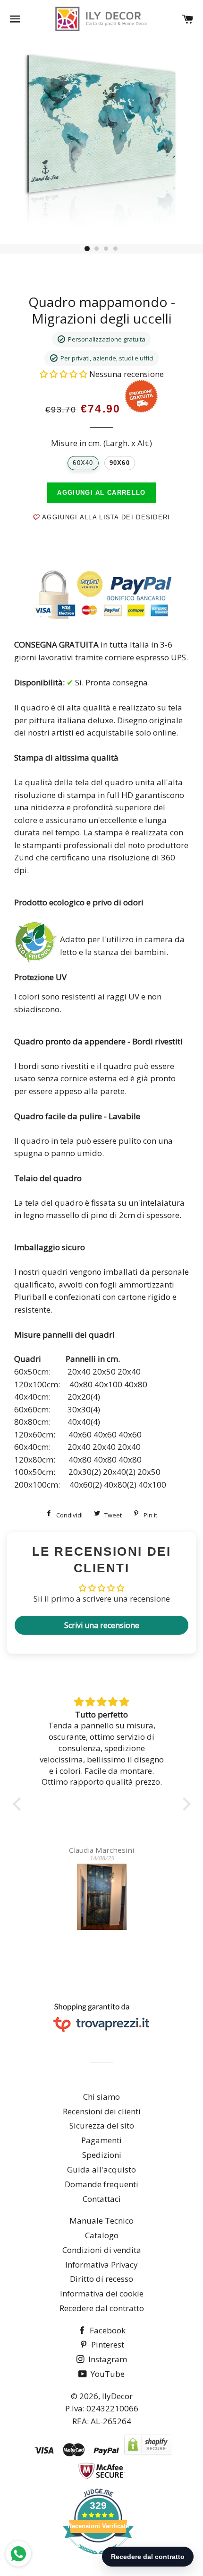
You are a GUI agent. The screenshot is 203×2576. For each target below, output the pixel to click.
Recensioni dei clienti (102, 2111)
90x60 (120, 463)
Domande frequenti (101, 2184)
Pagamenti (101, 2140)
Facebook (107, 2330)
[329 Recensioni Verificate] (98, 2559)
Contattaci (102, 2199)
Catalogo (102, 2235)
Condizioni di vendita (102, 2250)
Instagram (107, 2359)
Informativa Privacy (101, 2265)
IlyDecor (117, 2396)
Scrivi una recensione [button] (102, 1625)
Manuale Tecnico (101, 2221)
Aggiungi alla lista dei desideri (105, 517)
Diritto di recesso (101, 2279)
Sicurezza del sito (102, 2125)
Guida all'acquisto (101, 2169)
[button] (64, 374)
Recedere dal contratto (102, 2308)
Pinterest (107, 2344)
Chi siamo (101, 2097)
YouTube (107, 2374)
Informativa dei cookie (102, 2293)
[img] (102, 1702)
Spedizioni (102, 2155)
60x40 (83, 463)
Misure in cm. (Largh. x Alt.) (101, 443)
